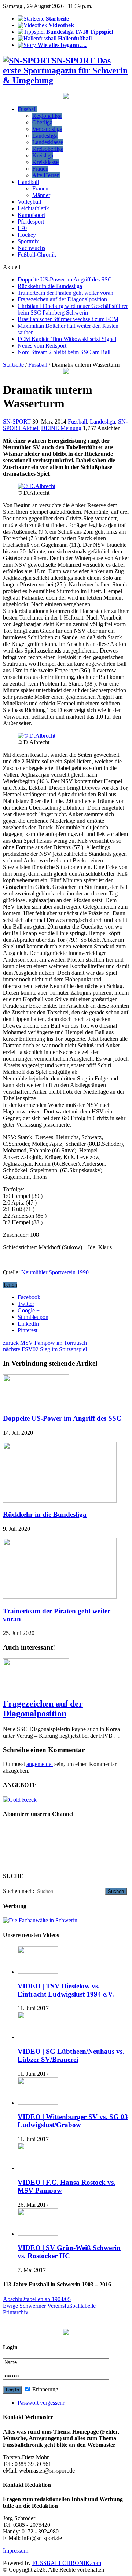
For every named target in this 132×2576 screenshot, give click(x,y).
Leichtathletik (33, 208)
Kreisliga (43, 155)
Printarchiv (16, 2312)
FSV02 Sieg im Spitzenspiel (45, 1349)
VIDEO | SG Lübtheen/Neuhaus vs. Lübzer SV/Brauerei (71, 2055)
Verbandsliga (47, 129)
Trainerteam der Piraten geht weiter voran (65, 293)
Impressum (16, 2550)
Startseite (13, 365)
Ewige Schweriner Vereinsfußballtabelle (49, 2306)
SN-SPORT (18, 422)
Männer (41, 195)
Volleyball (29, 202)
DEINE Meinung (61, 428)
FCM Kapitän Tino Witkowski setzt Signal (67, 339)
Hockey (27, 235)
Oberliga (42, 122)
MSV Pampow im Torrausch (45, 1343)
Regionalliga (47, 116)
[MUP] (66, 2333)
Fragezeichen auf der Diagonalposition (62, 299)
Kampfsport (31, 215)
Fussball (27, 109)
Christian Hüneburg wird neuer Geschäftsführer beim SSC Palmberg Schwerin (73, 309)
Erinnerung (45, 2389)
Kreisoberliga (48, 149)
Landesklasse (48, 142)
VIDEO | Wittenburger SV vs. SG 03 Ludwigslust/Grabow (73, 2121)
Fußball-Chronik (37, 255)
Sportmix (28, 241)
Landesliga (45, 136)
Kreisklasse (45, 162)
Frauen (40, 169)
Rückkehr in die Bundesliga (50, 286)
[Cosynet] (66, 97)
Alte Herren (46, 175)
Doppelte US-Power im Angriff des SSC (65, 279)
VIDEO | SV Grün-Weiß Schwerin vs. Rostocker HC (69, 2252)
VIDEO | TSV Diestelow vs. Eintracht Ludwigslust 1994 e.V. (66, 1990)
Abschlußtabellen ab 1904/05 (37, 2299)
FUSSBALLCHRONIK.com (67, 2563)
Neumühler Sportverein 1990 (55, 1272)
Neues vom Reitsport (42, 346)
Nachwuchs (31, 248)
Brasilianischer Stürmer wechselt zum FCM (68, 319)
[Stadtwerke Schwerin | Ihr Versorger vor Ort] (66, 372)
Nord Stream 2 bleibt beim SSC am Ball (64, 352)
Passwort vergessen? (41, 2403)
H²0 (22, 228)
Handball (28, 182)
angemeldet (40, 1764)
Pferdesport (31, 221)
